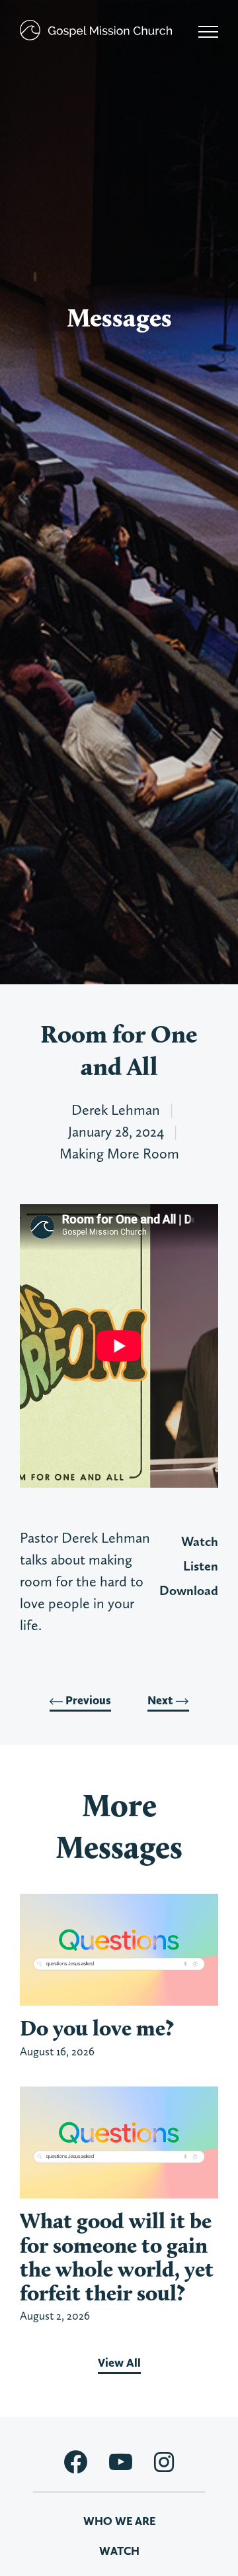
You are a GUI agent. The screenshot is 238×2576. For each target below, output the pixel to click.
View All (119, 2363)
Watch (200, 1541)
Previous (87, 1700)
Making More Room (119, 1153)
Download (189, 1590)
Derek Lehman (116, 1109)
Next (162, 1700)
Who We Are (119, 2521)
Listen (201, 1566)
